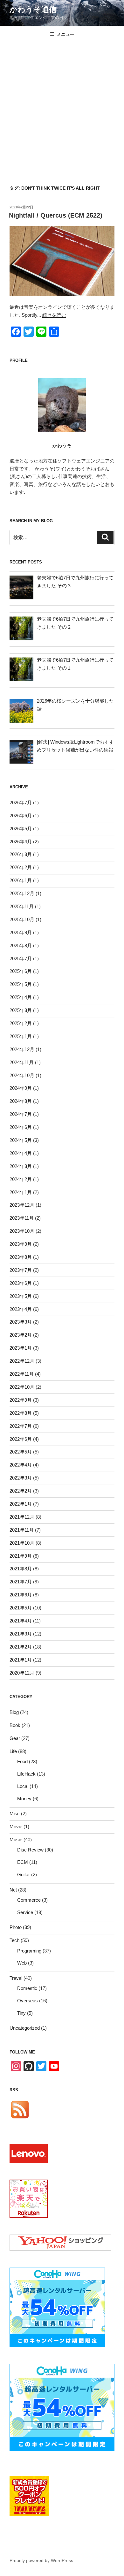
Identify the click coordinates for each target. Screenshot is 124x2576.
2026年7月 (21, 802)
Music (16, 1840)
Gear (15, 1738)
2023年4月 (21, 1309)
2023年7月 (21, 1270)
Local (23, 1786)
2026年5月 (21, 829)
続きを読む (54, 315)
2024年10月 (22, 1075)
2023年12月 (22, 1205)
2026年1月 (21, 880)
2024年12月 (22, 1049)
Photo (16, 1927)
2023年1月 (21, 1348)
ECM (23, 1862)
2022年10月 (22, 1387)
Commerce (29, 1900)
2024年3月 (21, 1166)
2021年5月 (21, 1608)
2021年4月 (21, 1621)
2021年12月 (22, 1517)
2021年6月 (21, 1595)
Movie (16, 1827)
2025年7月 (21, 958)
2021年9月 (21, 1556)
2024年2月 (21, 1179)
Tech (14, 1940)
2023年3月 (21, 1322)
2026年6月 (21, 816)
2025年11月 (22, 906)
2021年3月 (21, 1634)
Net (13, 1890)
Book (15, 1725)
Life (13, 1751)
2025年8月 (21, 945)
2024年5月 (21, 1140)
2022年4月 (21, 1465)
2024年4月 (21, 1153)
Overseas (28, 2001)
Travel (16, 1978)
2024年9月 (21, 1088)
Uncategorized (25, 2028)
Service (25, 1912)
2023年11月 (22, 1218)
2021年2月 (21, 1647)
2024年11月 (22, 1062)
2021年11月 (22, 1530)
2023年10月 (22, 1231)
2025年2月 (21, 1023)
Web (22, 1963)
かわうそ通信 (33, 9)
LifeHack (26, 1774)
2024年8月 (21, 1101)
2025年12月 (22, 893)
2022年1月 (21, 1504)
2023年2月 (21, 1335)
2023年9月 (21, 1244)
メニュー (65, 34)
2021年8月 (21, 1569)
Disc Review (30, 1850)
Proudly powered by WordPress (41, 2560)
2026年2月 (21, 867)
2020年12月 (22, 1673)
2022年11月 (22, 1374)
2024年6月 (21, 1127)
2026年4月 (21, 842)
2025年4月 (21, 997)
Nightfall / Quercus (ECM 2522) (56, 215)
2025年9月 (21, 932)
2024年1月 (21, 1192)
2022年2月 (21, 1491)
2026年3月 (21, 854)
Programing (29, 1951)
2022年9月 (21, 1400)
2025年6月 (21, 971)
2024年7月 (21, 1114)
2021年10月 (22, 1543)
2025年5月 (21, 984)
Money (24, 1799)
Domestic (27, 1988)
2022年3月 (21, 1478)
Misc (15, 1814)
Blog (14, 1712)
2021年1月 (21, 1660)
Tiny (21, 2013)
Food (22, 1761)
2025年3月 (21, 1010)
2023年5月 (21, 1296)
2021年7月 (21, 1582)
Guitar (24, 1875)
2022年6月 (21, 1439)
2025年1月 (21, 1036)
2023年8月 (21, 1257)
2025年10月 (22, 919)
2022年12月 (22, 1361)
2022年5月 (21, 1452)
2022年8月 (21, 1413)
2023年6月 (21, 1283)
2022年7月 (21, 1426)
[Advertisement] (62, 108)
